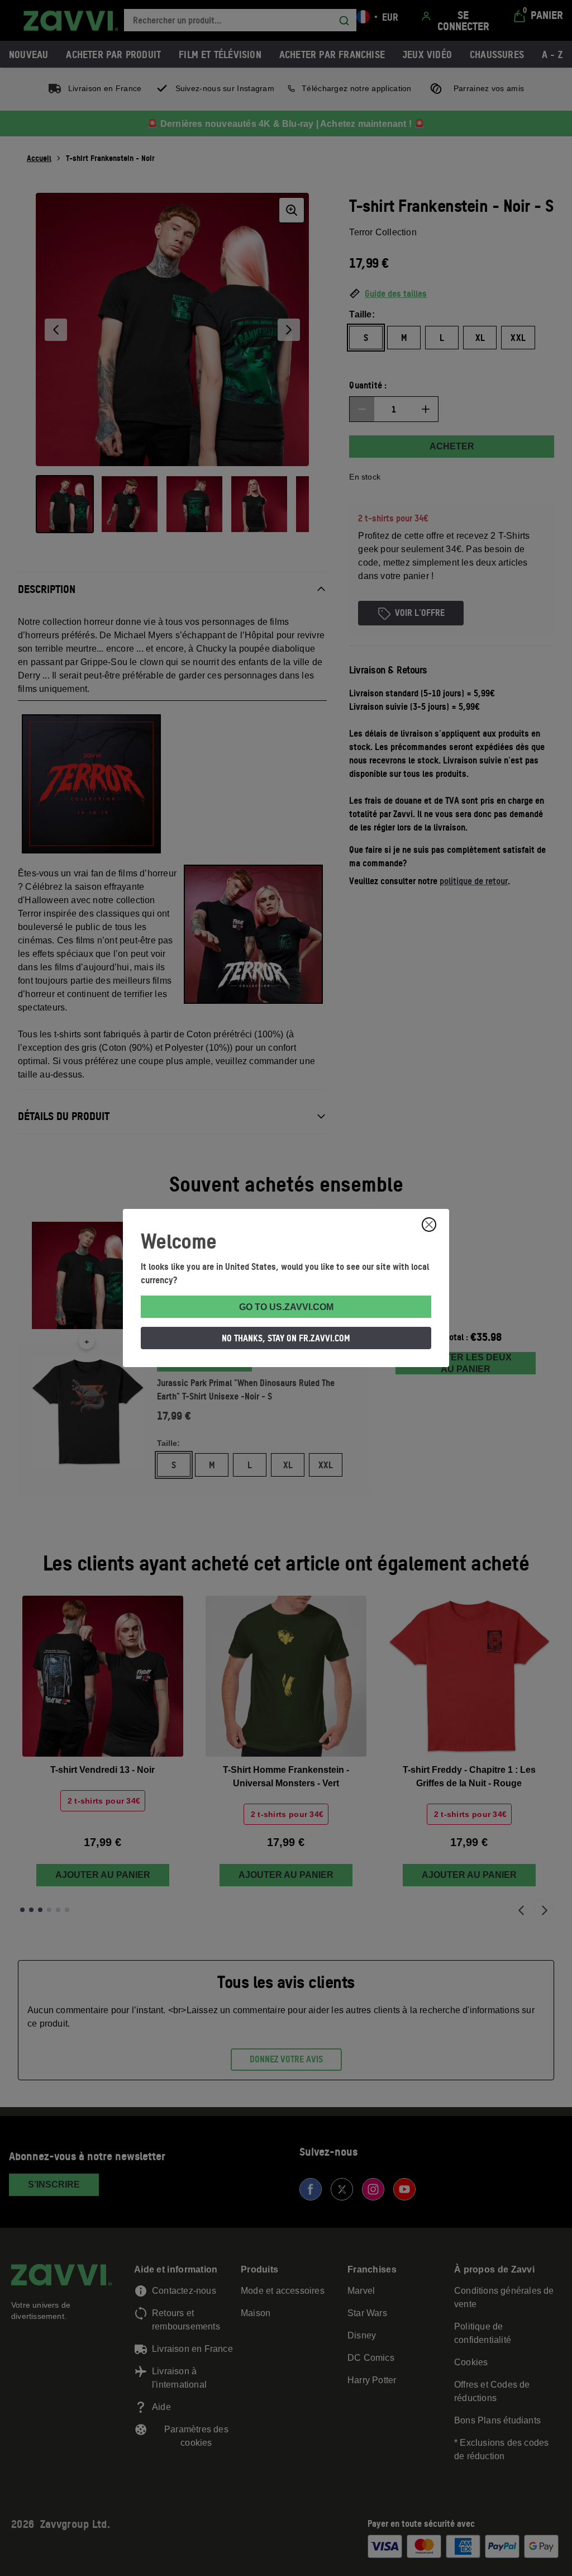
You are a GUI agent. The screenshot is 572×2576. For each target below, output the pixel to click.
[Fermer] (429, 1225)
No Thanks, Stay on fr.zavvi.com (286, 1338)
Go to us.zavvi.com (286, 1307)
